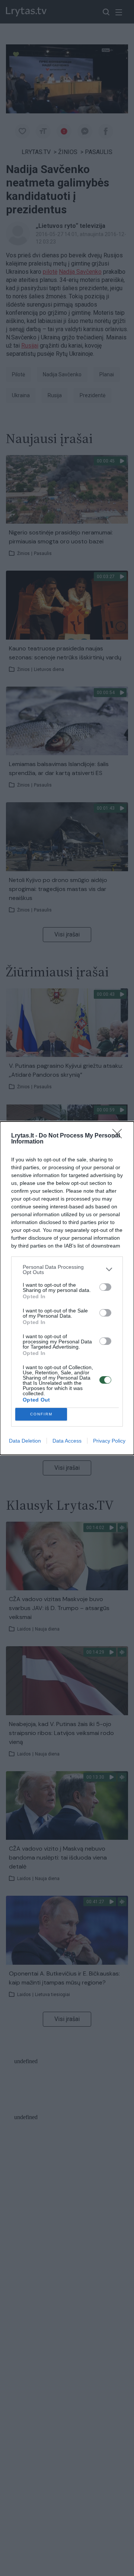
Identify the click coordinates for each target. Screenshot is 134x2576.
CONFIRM (41, 1414)
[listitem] (67, 1270)
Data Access (67, 1441)
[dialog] (67, 1288)
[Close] (119, 1136)
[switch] (105, 1287)
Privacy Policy (109, 1441)
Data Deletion (25, 1441)
